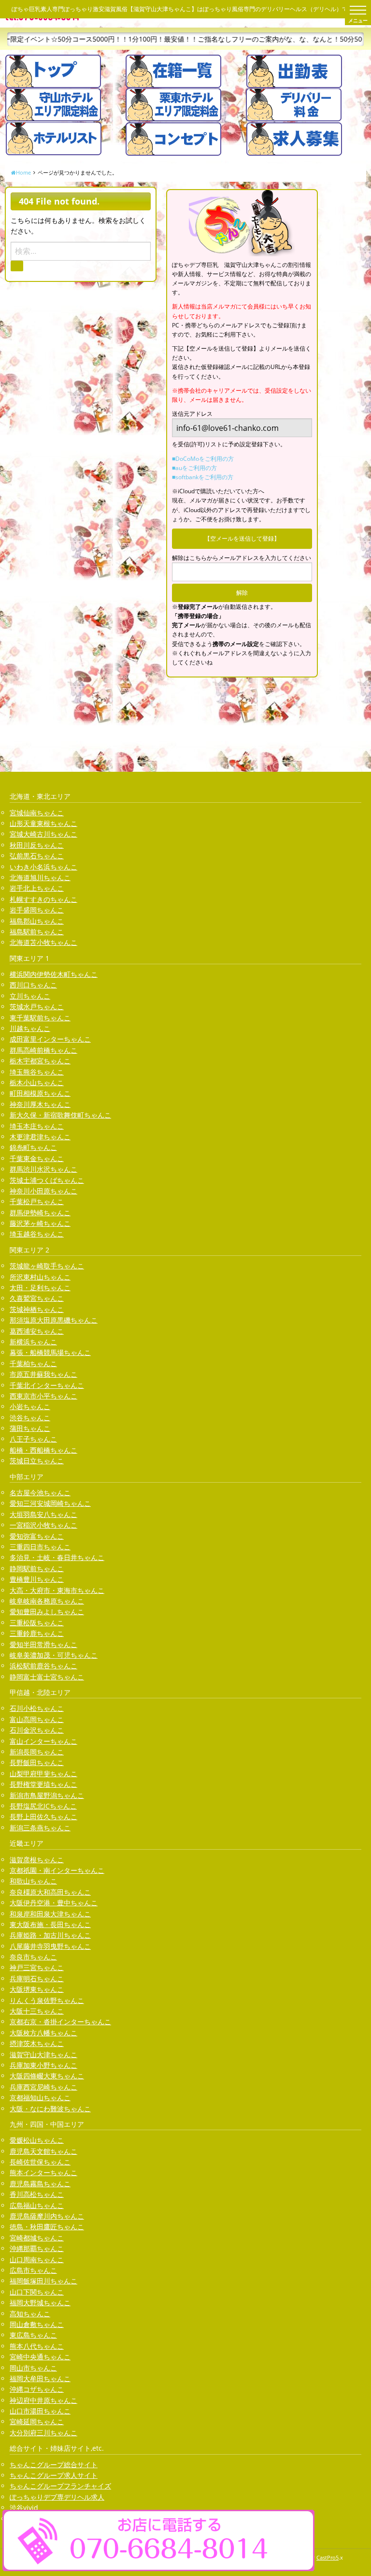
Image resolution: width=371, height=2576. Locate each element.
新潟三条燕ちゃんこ (40, 1828)
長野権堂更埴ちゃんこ (43, 1784)
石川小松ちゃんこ (37, 1708)
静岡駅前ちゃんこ (37, 1568)
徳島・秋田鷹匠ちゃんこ (47, 2227)
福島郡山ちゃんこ (37, 921)
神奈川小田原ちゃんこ (43, 1191)
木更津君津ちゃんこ (40, 1137)
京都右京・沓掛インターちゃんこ (60, 2022)
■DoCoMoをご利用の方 (203, 459)
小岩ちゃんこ (30, 1406)
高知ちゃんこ (30, 2314)
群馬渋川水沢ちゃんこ (43, 1169)
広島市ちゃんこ (33, 2270)
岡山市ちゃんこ (33, 2368)
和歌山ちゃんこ (33, 1881)
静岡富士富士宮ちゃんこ (47, 1677)
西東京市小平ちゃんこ (43, 1396)
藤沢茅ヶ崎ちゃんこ (40, 1223)
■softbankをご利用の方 (203, 477)
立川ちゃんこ (30, 996)
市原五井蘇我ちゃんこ (43, 1374)
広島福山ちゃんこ (37, 2205)
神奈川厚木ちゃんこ (40, 1104)
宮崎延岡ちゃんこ (37, 2421)
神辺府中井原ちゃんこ (43, 2400)
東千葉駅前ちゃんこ (40, 1018)
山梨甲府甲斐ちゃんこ (43, 1774)
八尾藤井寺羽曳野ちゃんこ (50, 1946)
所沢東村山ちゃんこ (40, 1277)
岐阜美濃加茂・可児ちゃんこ (54, 1655)
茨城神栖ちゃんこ (37, 1309)
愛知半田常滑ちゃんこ (43, 1644)
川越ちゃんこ (30, 1028)
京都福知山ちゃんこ (40, 2098)
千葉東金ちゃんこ (37, 1158)
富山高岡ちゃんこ (37, 1719)
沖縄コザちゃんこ (37, 2389)
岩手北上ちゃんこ (37, 888)
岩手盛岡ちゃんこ (37, 910)
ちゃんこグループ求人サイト (54, 2475)
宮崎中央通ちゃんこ (40, 2357)
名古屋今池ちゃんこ (40, 1493)
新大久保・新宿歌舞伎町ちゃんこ (60, 1115)
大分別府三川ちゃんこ (43, 2433)
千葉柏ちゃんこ (33, 1363)
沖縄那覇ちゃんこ (37, 2248)
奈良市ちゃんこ (33, 1957)
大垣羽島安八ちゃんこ (43, 1514)
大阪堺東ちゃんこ (37, 1989)
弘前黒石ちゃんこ (37, 856)
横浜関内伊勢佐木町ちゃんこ (54, 974)
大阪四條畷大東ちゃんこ (47, 2076)
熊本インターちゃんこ (43, 2172)
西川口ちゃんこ (33, 985)
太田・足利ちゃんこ (40, 1288)
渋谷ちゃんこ (30, 1418)
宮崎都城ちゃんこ (37, 2238)
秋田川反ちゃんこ (37, 845)
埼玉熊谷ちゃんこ (37, 1072)
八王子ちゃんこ (33, 1439)
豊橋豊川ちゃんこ (37, 1579)
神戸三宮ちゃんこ (37, 1967)
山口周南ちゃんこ (37, 2260)
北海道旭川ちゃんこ (40, 877)
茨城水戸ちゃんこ (37, 1007)
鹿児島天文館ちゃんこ (43, 2151)
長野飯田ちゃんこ (37, 1762)
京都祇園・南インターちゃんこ (57, 1870)
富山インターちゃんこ (43, 1741)
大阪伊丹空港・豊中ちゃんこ (54, 1903)
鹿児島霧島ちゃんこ (40, 2184)
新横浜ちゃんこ (33, 1342)
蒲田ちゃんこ (30, 1428)
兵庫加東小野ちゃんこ (43, 2065)
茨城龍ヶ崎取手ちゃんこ (47, 1266)
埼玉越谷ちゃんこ (37, 1234)
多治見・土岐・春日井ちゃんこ (57, 1557)
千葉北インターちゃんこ (47, 1385)
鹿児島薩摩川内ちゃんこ (47, 2216)
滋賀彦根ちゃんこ (37, 1860)
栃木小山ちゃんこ (37, 1082)
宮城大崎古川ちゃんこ (43, 834)
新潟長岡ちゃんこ (37, 1752)
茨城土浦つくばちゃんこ (47, 1180)
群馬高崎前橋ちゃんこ (43, 1050)
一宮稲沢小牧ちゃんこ (43, 1525)
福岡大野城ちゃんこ (40, 2303)
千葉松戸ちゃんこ (37, 1201)
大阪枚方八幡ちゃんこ (43, 2033)
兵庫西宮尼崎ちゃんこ (43, 2087)
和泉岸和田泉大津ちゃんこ (50, 1914)
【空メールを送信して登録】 (242, 538)
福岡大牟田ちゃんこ (40, 2378)
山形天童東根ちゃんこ (43, 823)
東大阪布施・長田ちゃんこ (50, 1924)
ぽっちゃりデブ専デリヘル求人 (57, 2497)
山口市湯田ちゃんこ (40, 2411)
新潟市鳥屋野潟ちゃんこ (47, 1795)
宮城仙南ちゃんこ (37, 813)
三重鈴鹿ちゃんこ (37, 1633)
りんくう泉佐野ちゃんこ (47, 2000)
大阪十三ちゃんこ (37, 2011)
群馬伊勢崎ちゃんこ (40, 1213)
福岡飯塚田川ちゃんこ (43, 2281)
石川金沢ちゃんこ (37, 1730)
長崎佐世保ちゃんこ (40, 2162)
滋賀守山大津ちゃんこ (43, 2054)
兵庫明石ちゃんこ (37, 1979)
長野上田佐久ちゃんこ (43, 1817)
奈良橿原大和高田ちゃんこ (50, 1892)
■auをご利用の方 (194, 468)
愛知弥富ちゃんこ (37, 1536)
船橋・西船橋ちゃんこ (43, 1450)
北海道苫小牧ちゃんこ (43, 942)
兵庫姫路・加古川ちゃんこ (50, 1935)
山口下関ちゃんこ (37, 2292)
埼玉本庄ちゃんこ (37, 1126)
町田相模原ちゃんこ (40, 1093)
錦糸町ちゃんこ (33, 1147)
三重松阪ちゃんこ (37, 1623)
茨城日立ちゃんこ (37, 1461)
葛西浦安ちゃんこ (37, 1331)
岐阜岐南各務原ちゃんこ (47, 1601)
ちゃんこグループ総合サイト (54, 2465)
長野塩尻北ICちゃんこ (43, 1806)
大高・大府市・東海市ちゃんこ (57, 1590)
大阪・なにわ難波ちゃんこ (50, 2109)
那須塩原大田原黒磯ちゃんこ (54, 1320)
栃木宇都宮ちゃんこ (40, 1061)
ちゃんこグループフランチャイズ (60, 2486)
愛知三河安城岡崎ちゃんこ (50, 1503)
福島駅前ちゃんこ (37, 932)
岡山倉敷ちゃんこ (37, 2324)
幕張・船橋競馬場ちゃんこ (50, 1352)
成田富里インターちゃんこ (50, 1039)
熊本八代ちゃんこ (37, 2346)
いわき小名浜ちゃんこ (43, 867)
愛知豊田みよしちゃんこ (47, 1612)
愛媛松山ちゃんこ (37, 2140)
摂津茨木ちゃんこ (37, 2043)
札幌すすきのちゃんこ (43, 899)
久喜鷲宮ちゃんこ (37, 1298)
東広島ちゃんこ (33, 2335)
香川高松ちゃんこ (37, 2194)
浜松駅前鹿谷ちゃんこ (43, 1666)
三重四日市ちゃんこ (40, 1547)
